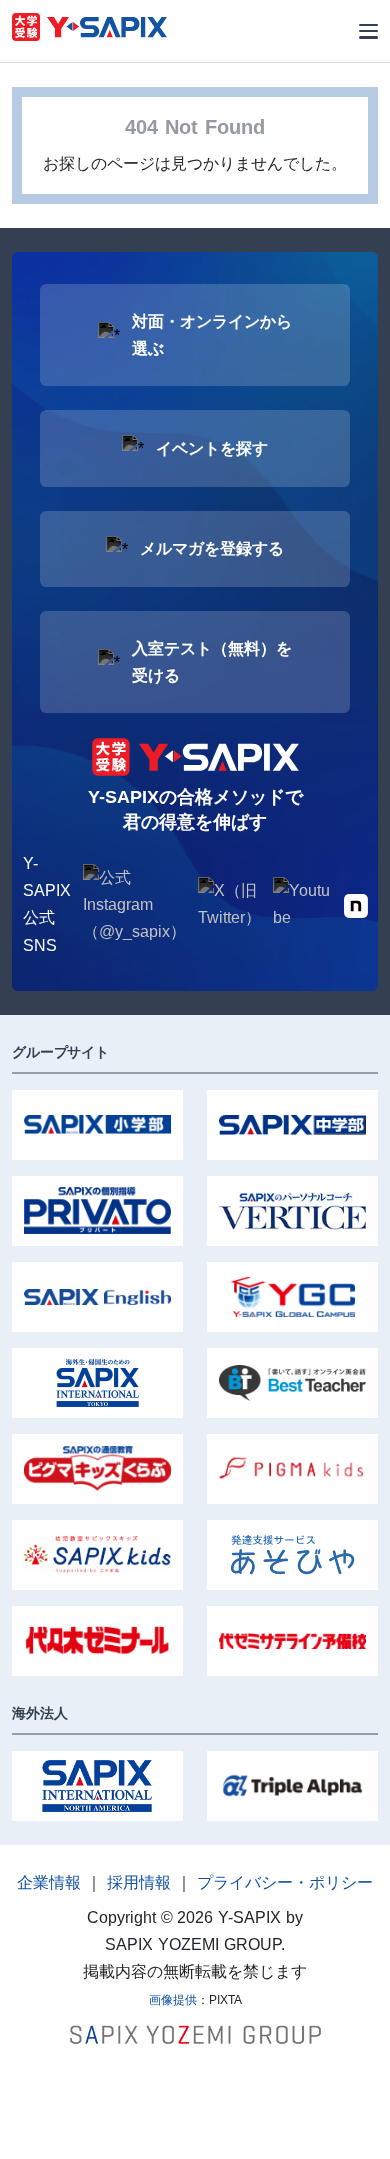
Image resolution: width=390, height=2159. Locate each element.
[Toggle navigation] (368, 31)
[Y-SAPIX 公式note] (356, 904)
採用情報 (139, 1882)
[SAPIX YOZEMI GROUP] (195, 2033)
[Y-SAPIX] (89, 30)
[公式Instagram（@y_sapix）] (134, 905)
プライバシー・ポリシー (285, 1882)
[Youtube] (302, 904)
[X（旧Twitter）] (229, 904)
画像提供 (173, 2000)
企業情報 (49, 1882)
